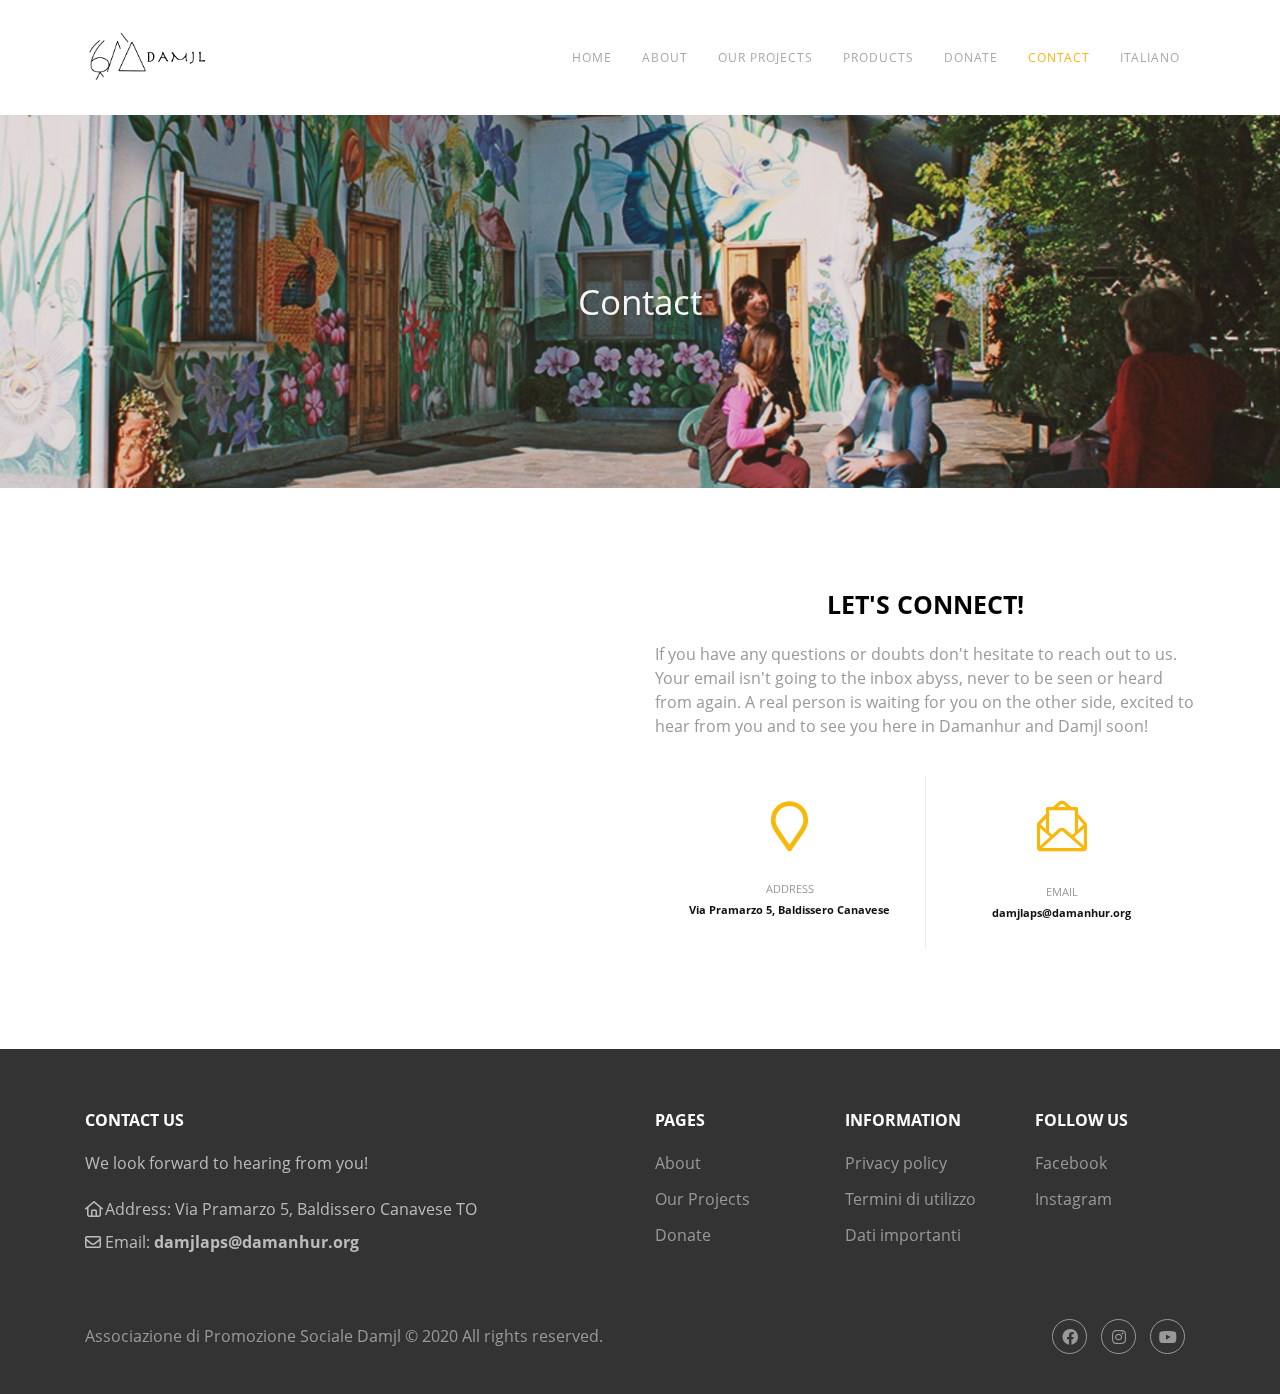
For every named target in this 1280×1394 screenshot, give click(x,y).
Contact (1059, 57)
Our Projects (702, 1199)
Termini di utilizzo (910, 1199)
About (665, 57)
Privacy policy (896, 1163)
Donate (971, 57)
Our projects (765, 57)
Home (592, 57)
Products (878, 57)
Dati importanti (903, 1235)
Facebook (1071, 1163)
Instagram (1073, 1199)
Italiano (1150, 57)
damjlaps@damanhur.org (256, 1242)
